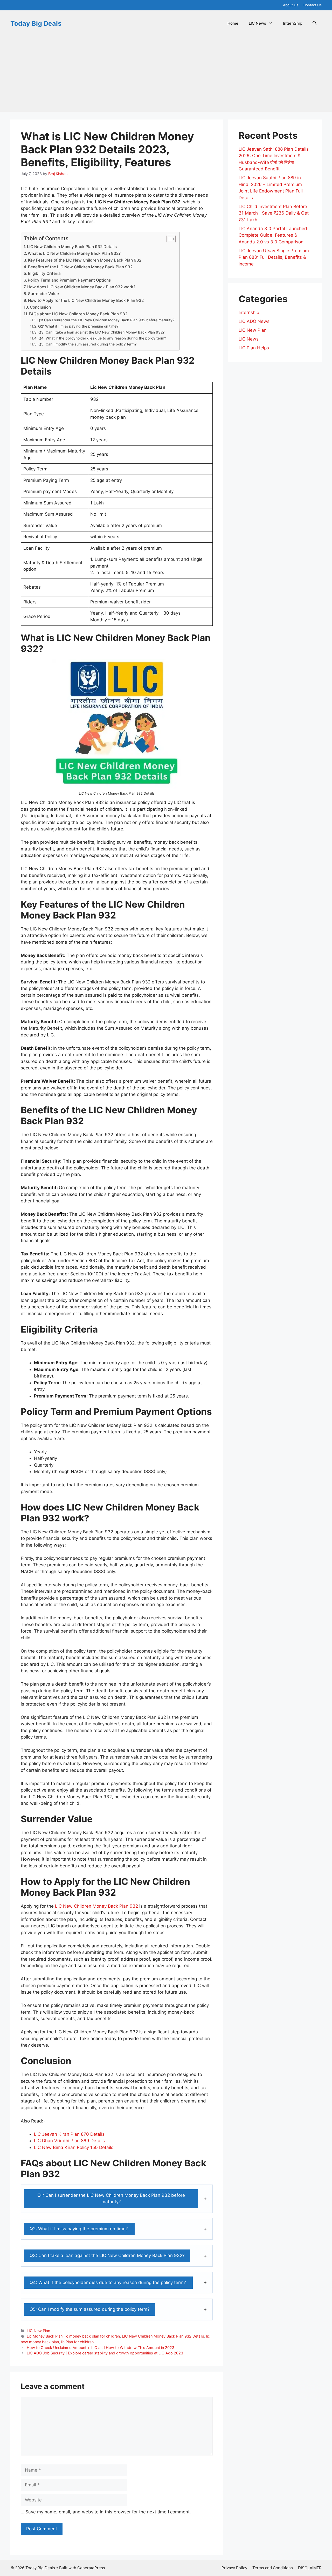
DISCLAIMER (310, 2568)
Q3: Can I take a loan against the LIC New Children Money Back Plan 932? (101, 332)
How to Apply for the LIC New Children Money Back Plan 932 (86, 300)
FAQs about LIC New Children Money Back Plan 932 (78, 314)
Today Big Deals (36, 23)
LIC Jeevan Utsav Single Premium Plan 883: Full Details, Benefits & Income (274, 257)
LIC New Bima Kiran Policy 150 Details (74, 2147)
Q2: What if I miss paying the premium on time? (79, 326)
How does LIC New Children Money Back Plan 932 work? (81, 287)
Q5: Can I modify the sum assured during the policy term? (87, 344)
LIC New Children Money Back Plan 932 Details (72, 247)
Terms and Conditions (273, 2568)
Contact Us (313, 5)
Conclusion (40, 307)
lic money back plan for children (92, 2336)
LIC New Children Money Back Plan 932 (96, 1906)
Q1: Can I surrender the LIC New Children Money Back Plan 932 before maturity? (106, 320)
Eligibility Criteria (44, 273)
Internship (249, 312)
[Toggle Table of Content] (168, 239)
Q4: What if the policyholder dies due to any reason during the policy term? (103, 338)
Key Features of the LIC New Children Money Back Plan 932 (85, 260)
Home (233, 23)
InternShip (293, 23)
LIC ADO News (254, 321)
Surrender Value (43, 294)
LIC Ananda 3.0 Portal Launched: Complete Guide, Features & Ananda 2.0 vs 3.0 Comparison (274, 235)
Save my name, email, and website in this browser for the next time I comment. (108, 2512)
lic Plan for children (77, 2342)
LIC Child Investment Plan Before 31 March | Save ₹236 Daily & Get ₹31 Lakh (274, 213)
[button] (314, 23)
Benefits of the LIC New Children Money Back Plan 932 (80, 267)
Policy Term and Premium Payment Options (69, 280)
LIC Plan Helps (254, 348)
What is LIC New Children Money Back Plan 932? (74, 253)
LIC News (257, 23)
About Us (291, 5)
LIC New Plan (38, 2331)
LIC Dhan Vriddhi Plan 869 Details (69, 2141)
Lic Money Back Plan (45, 2336)
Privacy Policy (234, 2568)
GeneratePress (91, 2568)
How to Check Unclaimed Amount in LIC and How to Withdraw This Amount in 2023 (101, 2348)
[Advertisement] (166, 75)
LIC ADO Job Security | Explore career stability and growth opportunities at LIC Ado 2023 (105, 2353)
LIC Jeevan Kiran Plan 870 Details (69, 2134)
